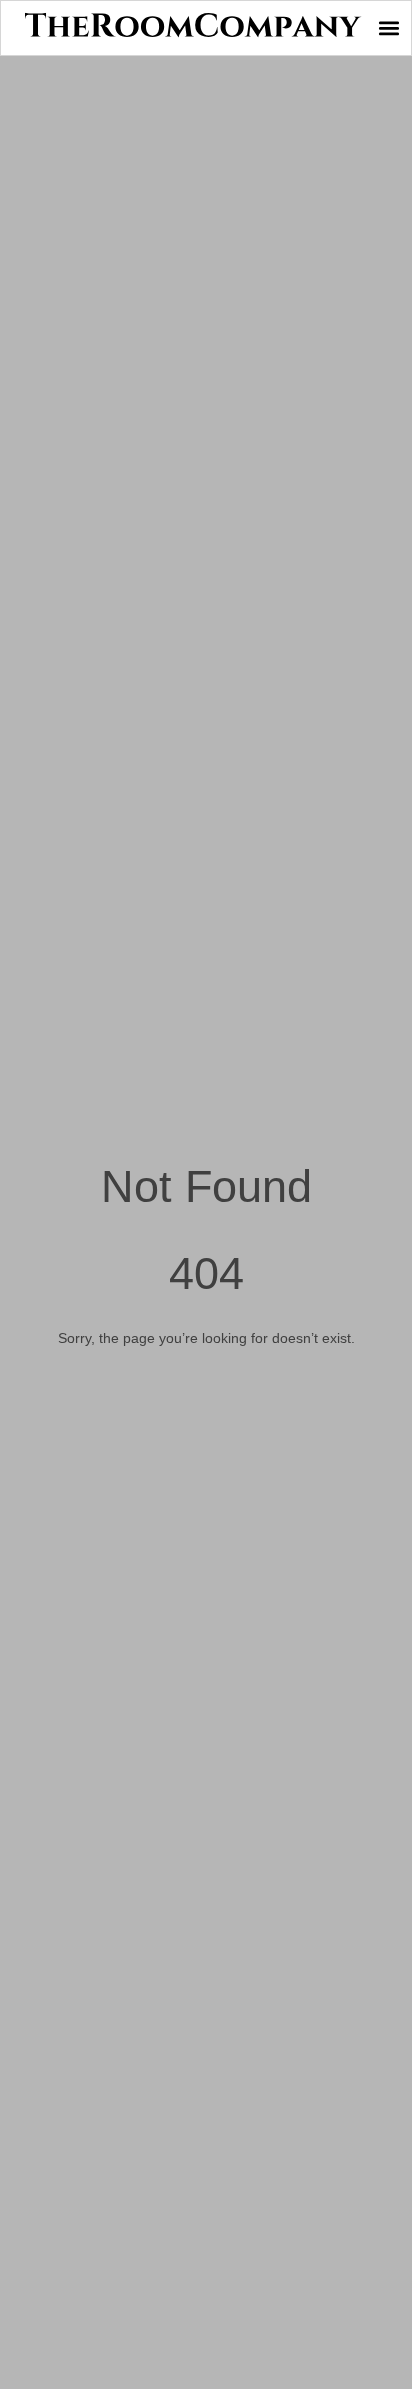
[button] (388, 28)
